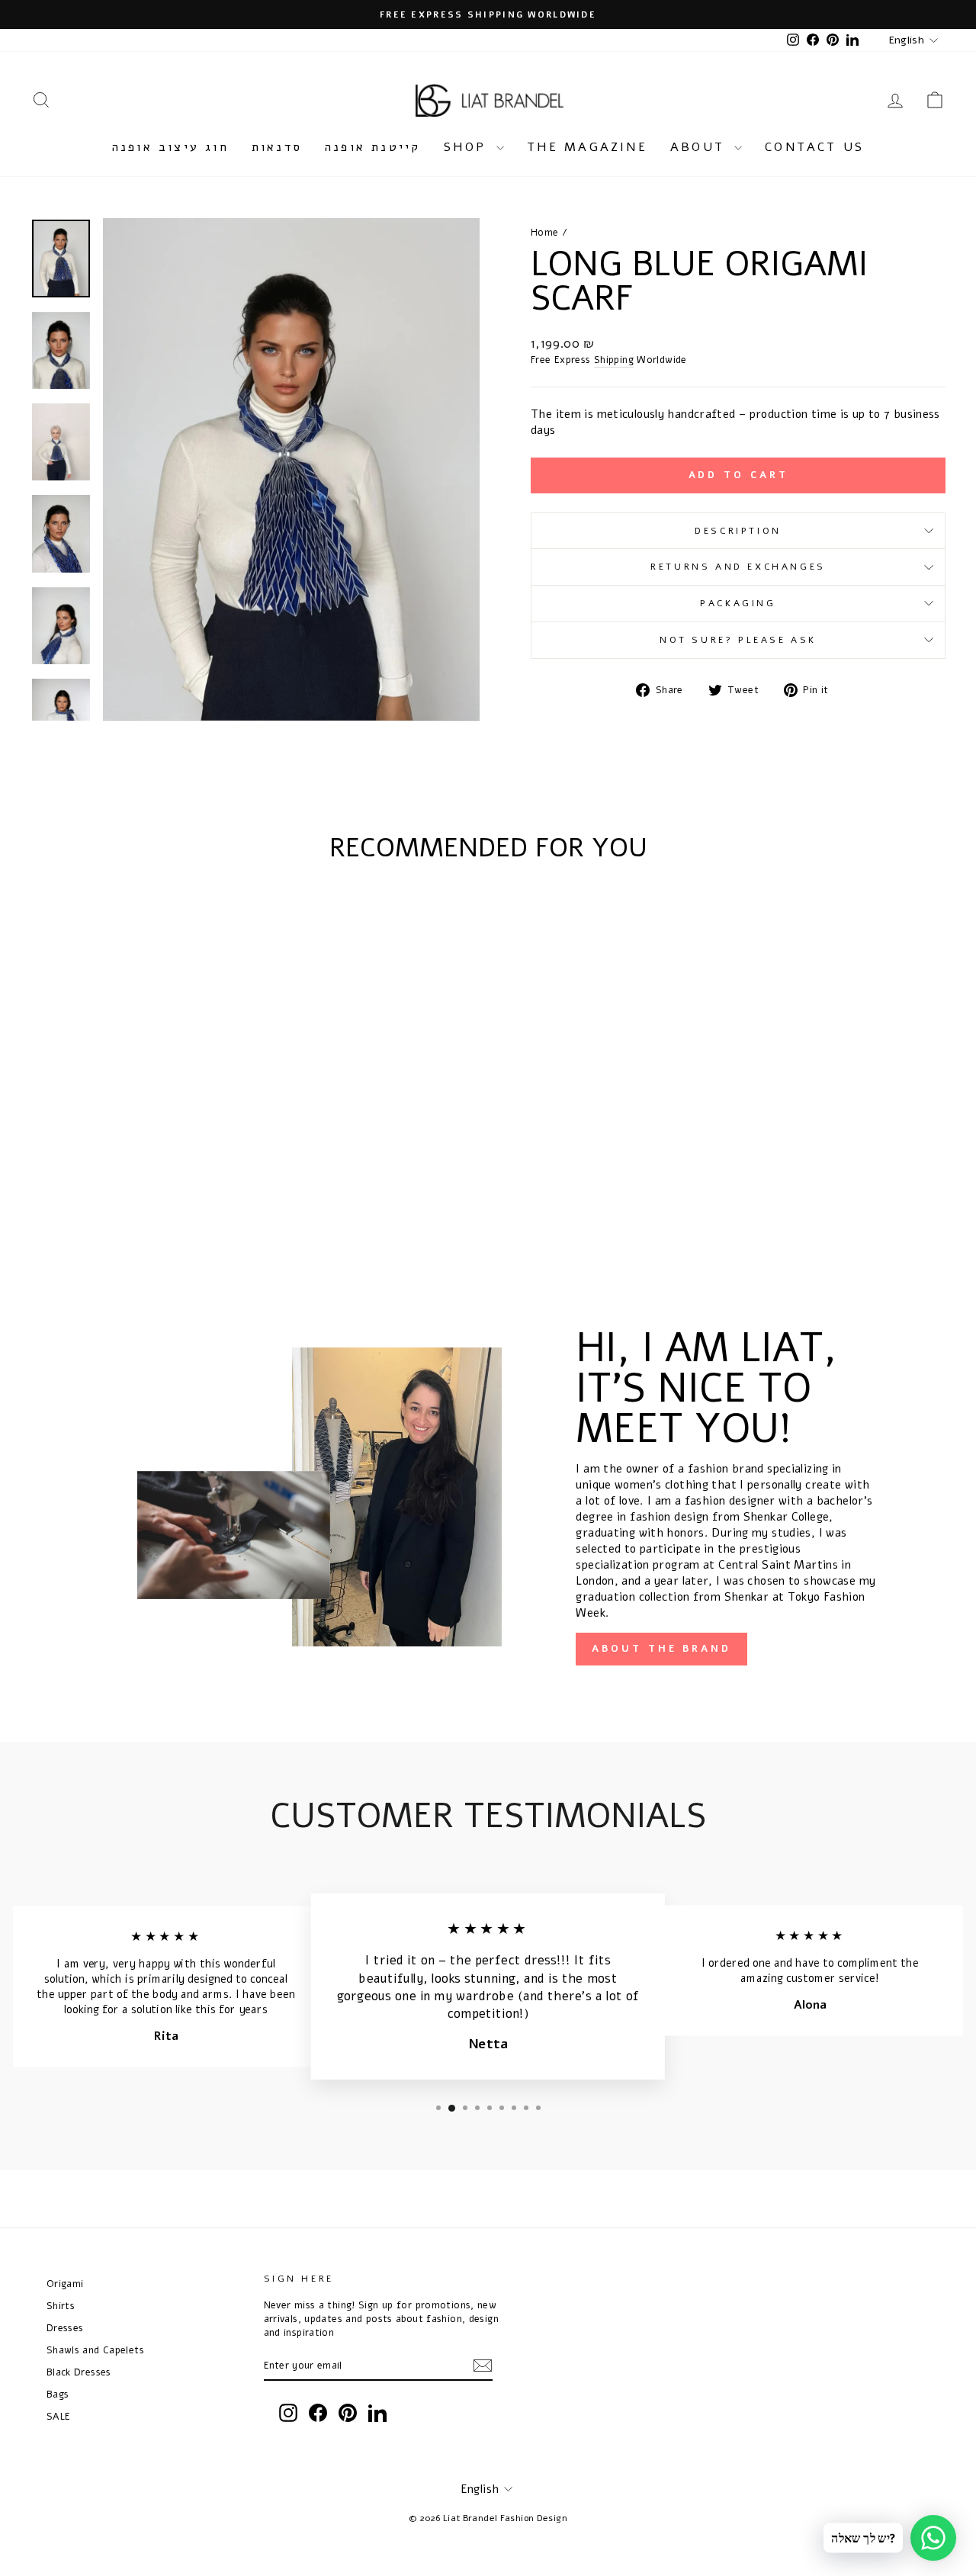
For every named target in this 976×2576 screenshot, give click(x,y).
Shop (468, 147)
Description (738, 531)
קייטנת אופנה (372, 147)
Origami (65, 2284)
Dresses (65, 2328)
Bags (58, 2394)
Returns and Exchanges (738, 567)
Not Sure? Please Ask (738, 640)
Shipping (614, 360)
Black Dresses (79, 2372)
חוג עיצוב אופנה (170, 147)
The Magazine (587, 147)
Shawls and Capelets (95, 2350)
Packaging (738, 603)
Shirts (61, 2306)
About (700, 147)
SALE (59, 2416)
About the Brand (661, 1649)
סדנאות (277, 147)
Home (545, 232)
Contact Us (814, 147)
